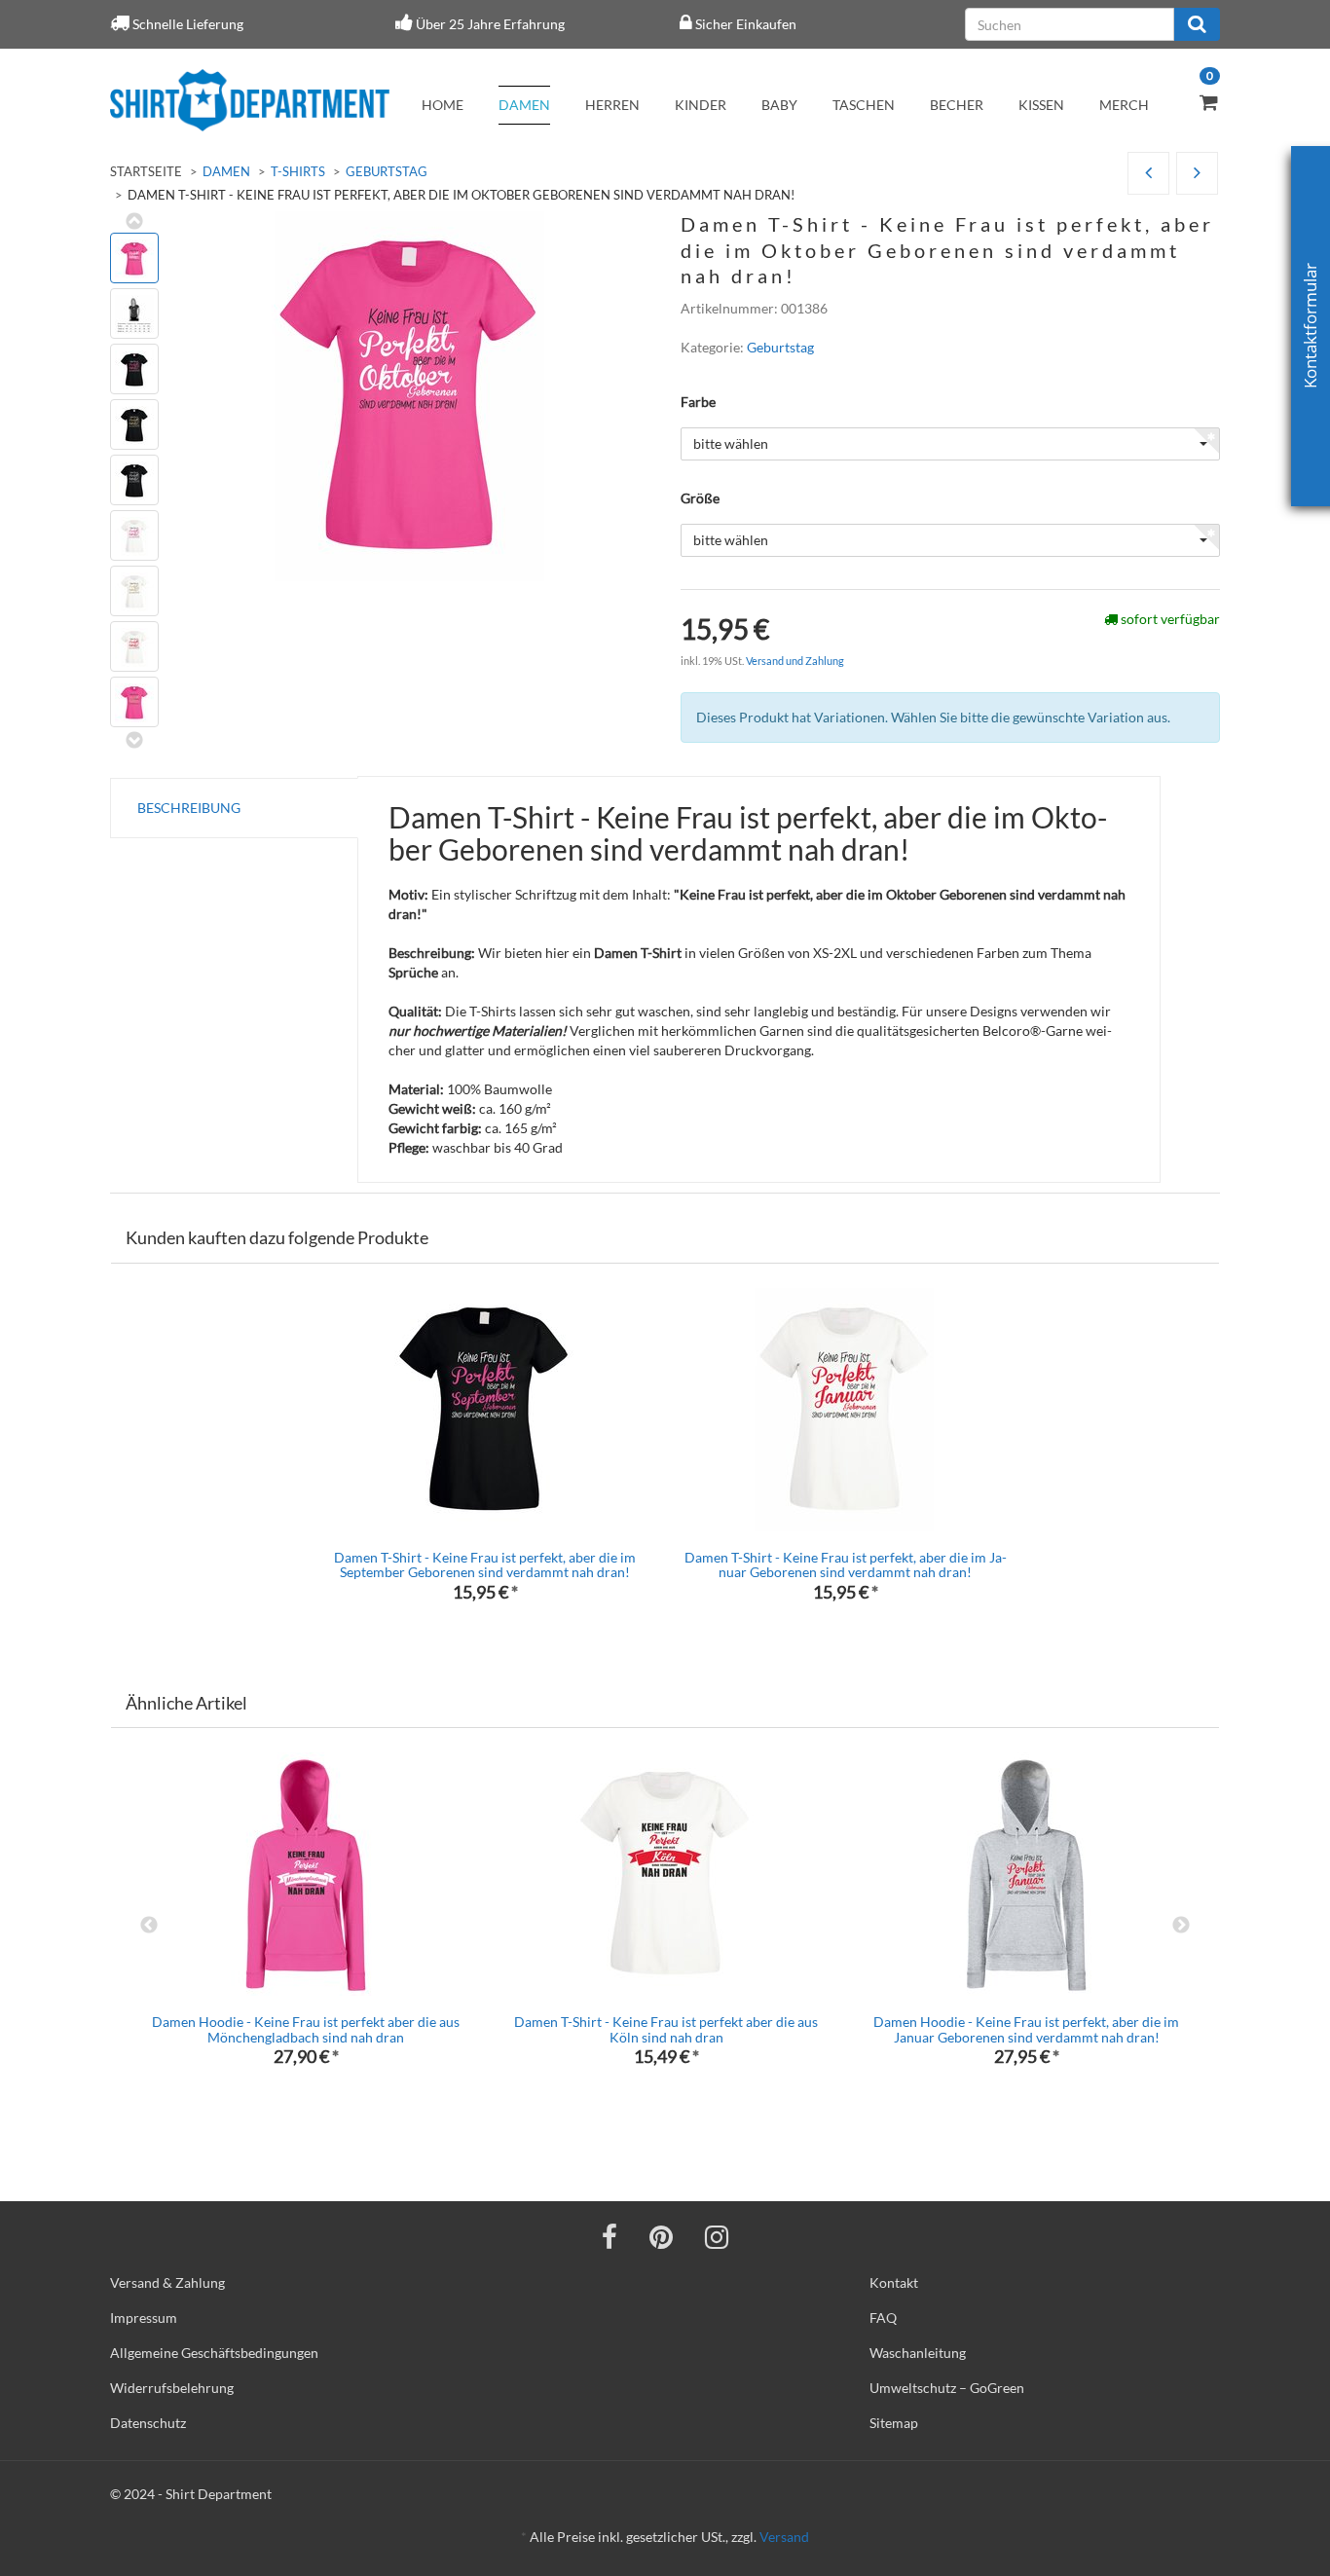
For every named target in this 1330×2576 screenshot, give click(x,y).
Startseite (146, 171)
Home (443, 105)
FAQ (883, 2318)
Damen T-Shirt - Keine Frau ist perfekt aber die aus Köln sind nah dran (666, 2029)
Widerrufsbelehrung (172, 2388)
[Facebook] (610, 2236)
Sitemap (894, 2423)
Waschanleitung (918, 2353)
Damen (524, 105)
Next (1181, 1926)
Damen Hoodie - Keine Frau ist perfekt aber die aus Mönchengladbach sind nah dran (306, 2029)
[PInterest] (661, 2236)
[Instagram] (717, 2236)
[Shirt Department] (250, 100)
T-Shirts (298, 171)
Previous (149, 1926)
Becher (957, 105)
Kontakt (894, 2282)
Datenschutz (148, 2423)
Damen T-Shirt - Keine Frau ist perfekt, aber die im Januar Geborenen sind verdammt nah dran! (846, 1564)
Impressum (144, 2318)
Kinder (701, 105)
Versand (784, 2537)
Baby (779, 105)
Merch (1124, 105)
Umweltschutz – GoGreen (947, 2388)
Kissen (1041, 105)
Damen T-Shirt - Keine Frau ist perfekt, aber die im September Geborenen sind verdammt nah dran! (485, 1564)
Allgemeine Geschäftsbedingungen (214, 2353)
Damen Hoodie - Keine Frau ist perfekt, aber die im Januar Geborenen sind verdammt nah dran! (1026, 2029)
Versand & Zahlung (167, 2282)
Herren (612, 105)
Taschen (864, 105)
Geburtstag (387, 171)
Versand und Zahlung (795, 661)
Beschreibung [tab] (189, 808)
